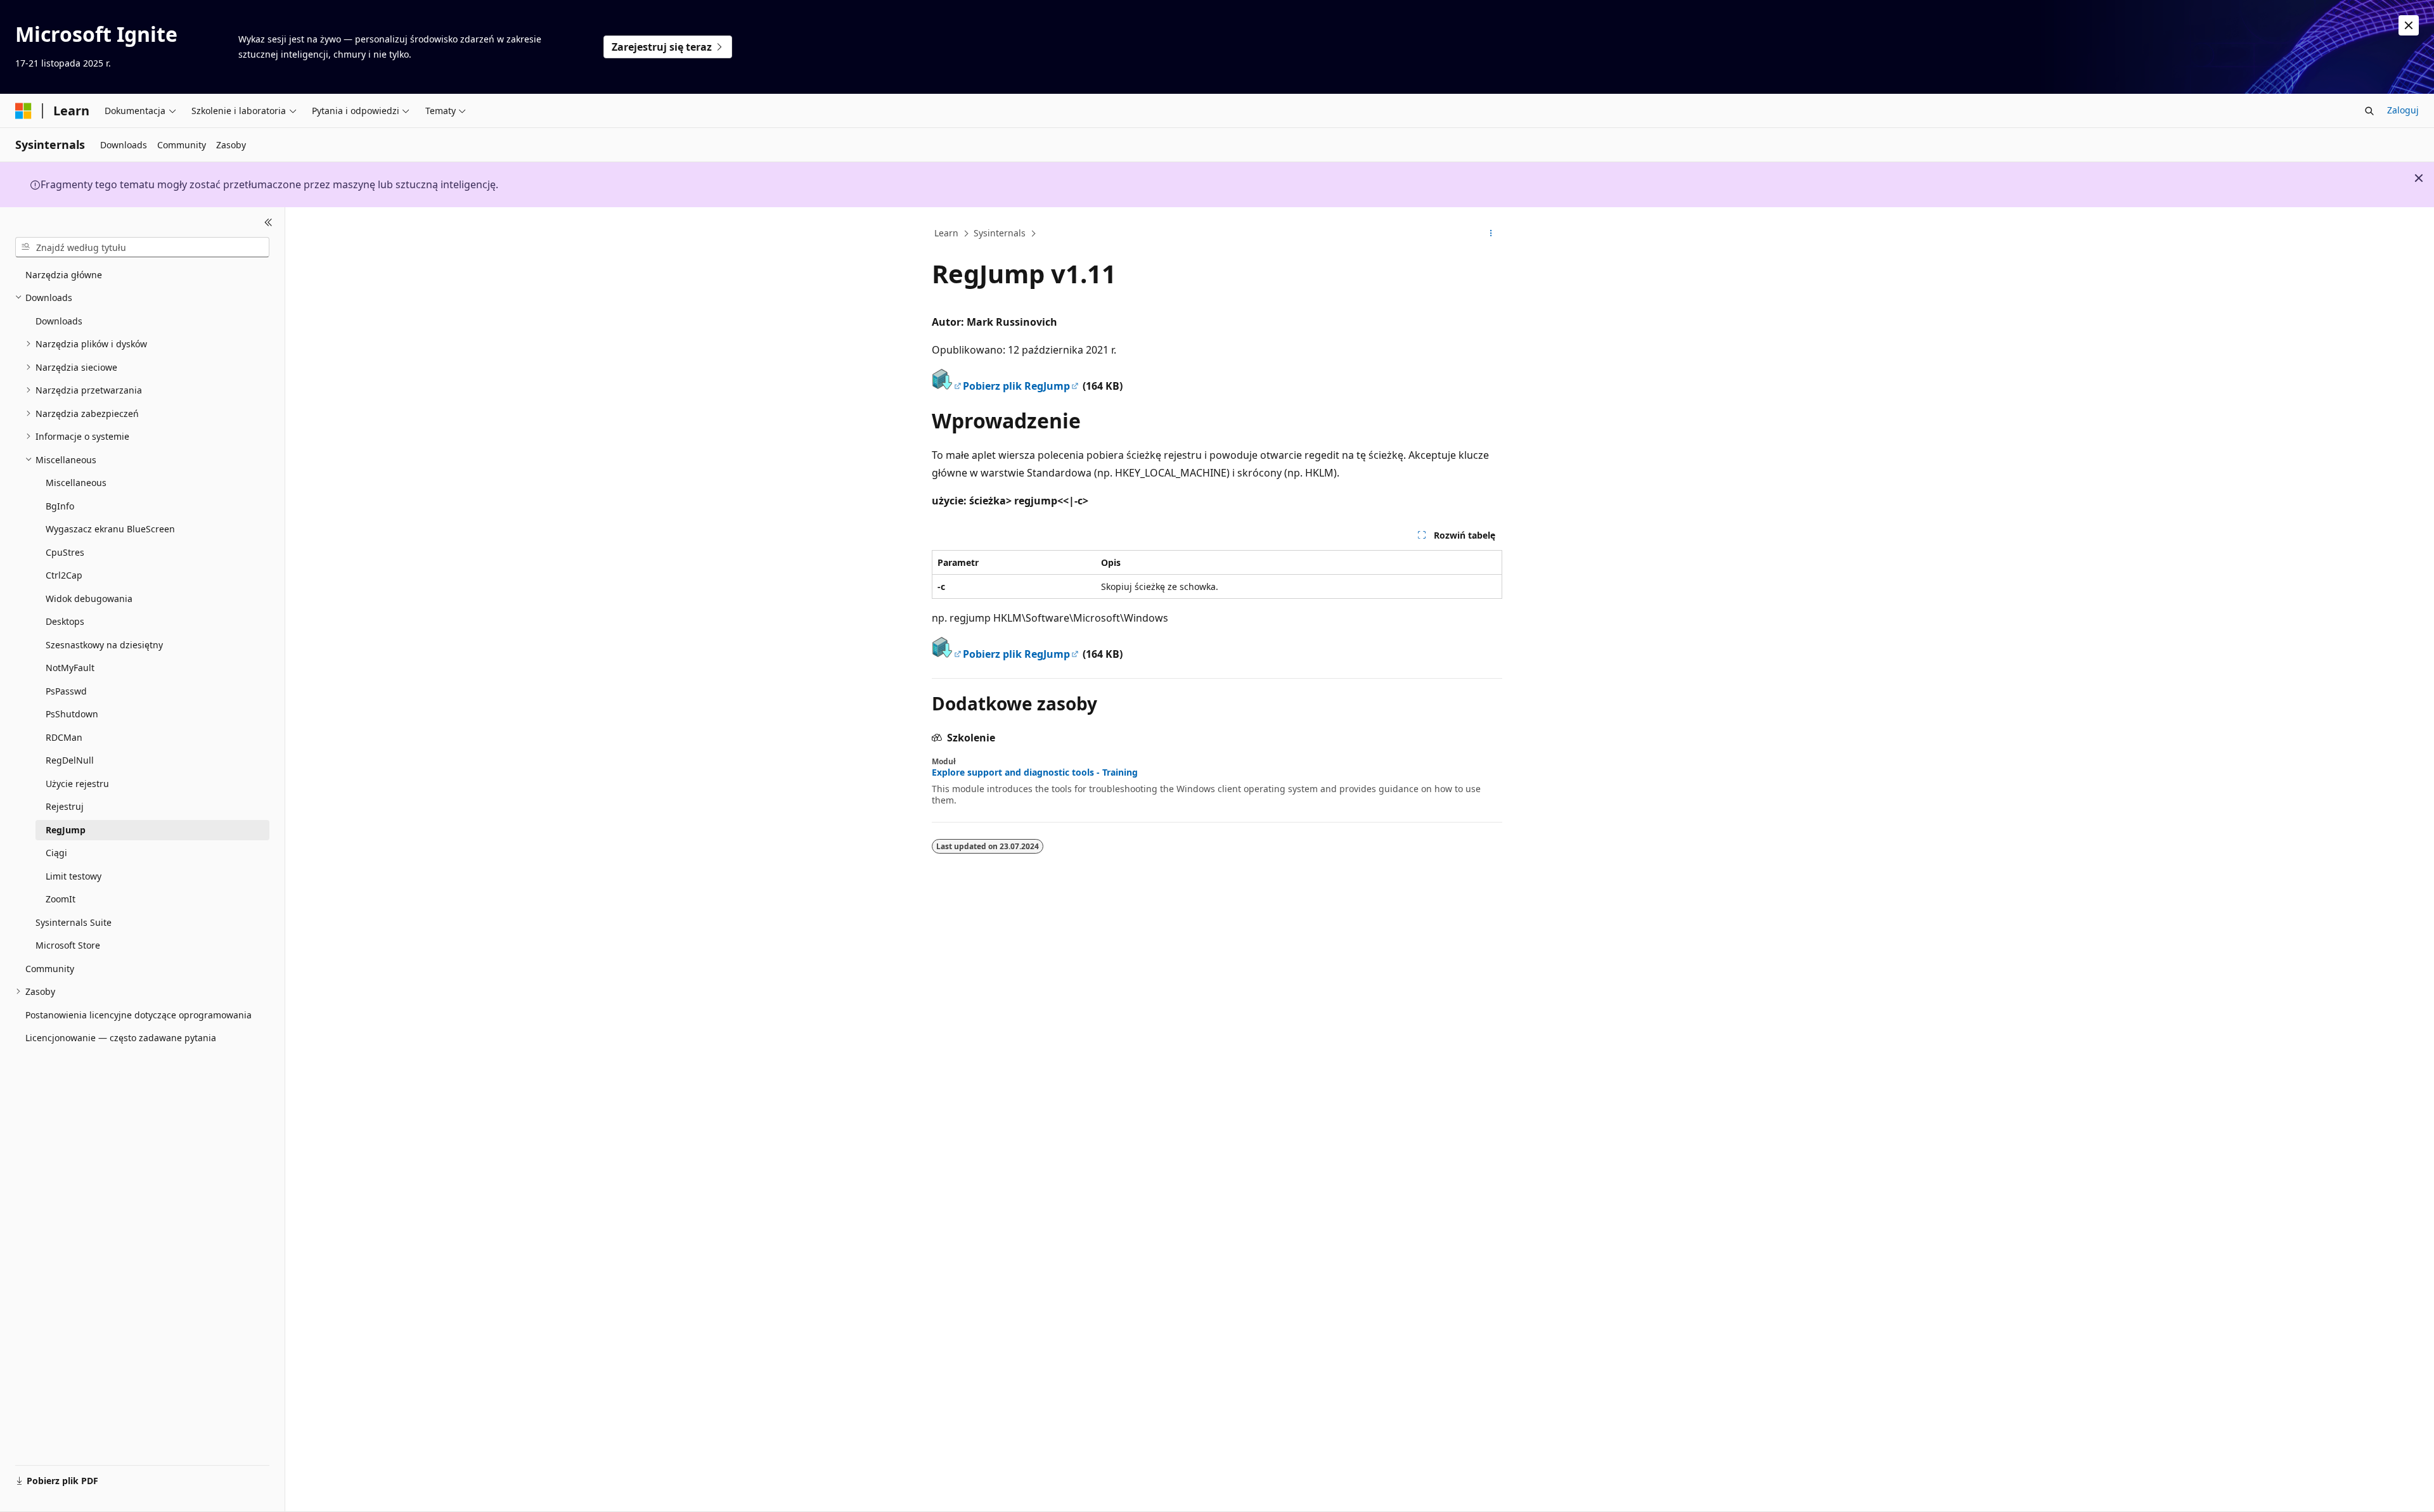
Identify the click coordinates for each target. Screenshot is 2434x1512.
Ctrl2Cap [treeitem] (64, 575)
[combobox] (142, 247)
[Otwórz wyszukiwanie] (2369, 111)
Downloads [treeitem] (59, 321)
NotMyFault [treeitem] (70, 668)
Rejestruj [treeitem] (65, 806)
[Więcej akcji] (1491, 234)
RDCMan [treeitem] (64, 737)
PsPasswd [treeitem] (66, 691)
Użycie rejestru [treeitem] (77, 784)
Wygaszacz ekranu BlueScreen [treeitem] (110, 529)
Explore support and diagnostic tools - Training (1035, 772)
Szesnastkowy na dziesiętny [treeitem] (104, 645)
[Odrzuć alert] (2409, 25)
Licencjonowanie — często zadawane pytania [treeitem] (121, 1038)
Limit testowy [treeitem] (74, 876)
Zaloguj (2403, 110)
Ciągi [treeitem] (56, 853)
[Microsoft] (23, 111)
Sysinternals (1000, 233)
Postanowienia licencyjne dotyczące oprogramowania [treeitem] (138, 1015)
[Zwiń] (268, 222)
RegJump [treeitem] (66, 830)
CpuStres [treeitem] (65, 552)
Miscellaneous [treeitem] (76, 483)
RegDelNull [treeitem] (70, 760)
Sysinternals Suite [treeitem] (74, 922)
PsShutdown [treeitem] (72, 714)
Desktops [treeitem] (65, 621)
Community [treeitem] (50, 969)
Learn (946, 233)
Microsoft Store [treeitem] (68, 945)
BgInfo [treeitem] (60, 506)
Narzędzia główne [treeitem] (64, 275)
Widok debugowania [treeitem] (89, 599)
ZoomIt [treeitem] (61, 899)
